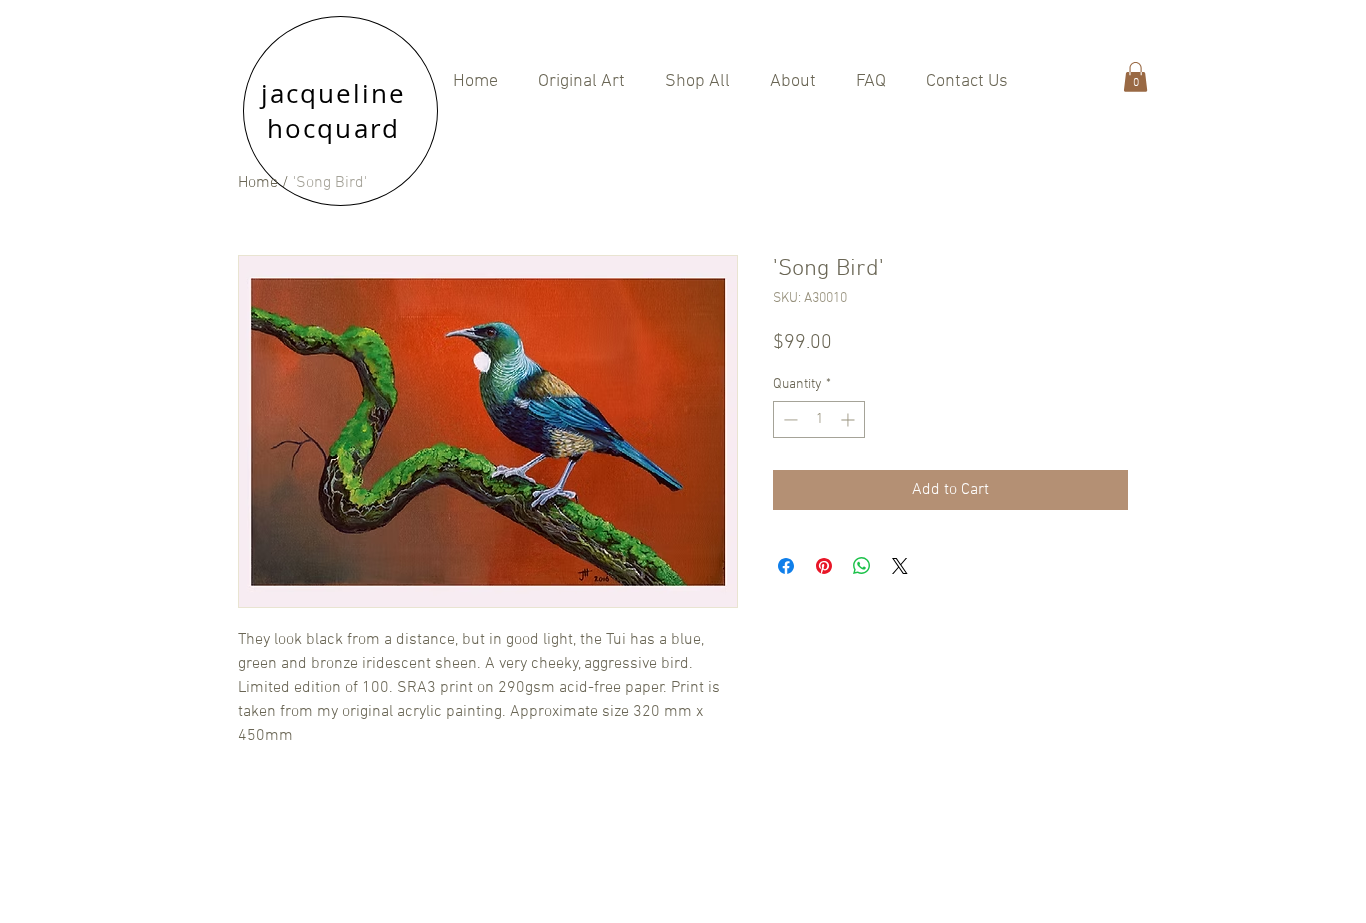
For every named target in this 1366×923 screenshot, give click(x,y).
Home (258, 183)
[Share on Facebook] (786, 566)
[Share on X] (900, 566)
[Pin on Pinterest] (824, 566)
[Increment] (849, 419)
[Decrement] (788, 419)
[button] (697, 82)
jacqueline (334, 93)
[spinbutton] (819, 419)
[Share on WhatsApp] (862, 566)
